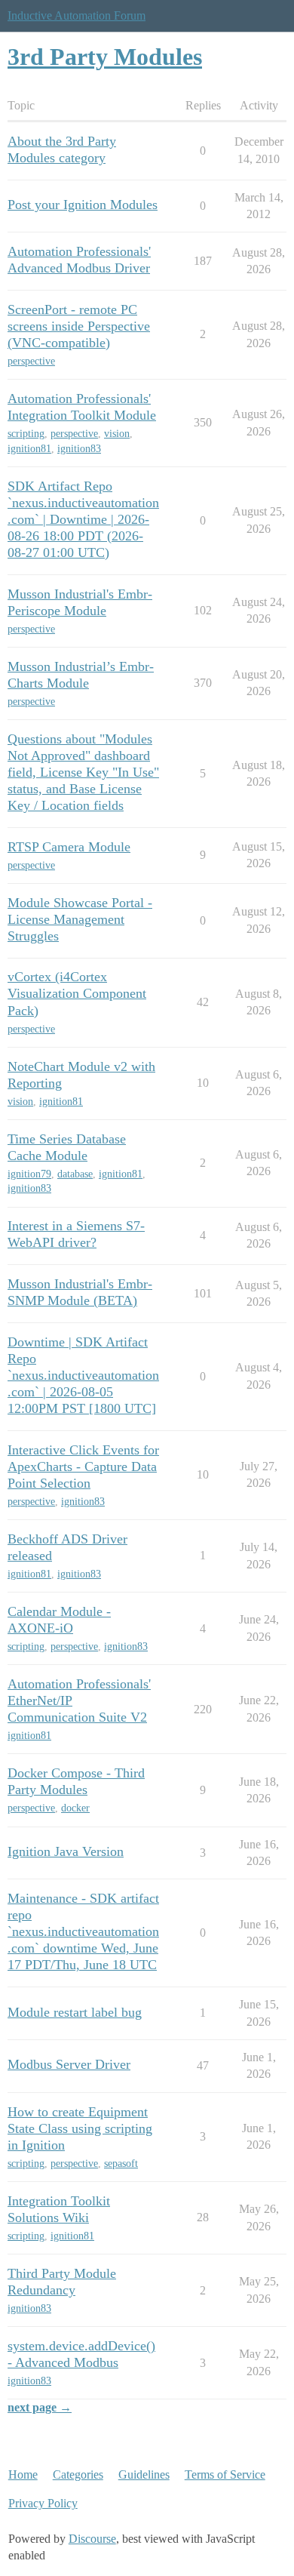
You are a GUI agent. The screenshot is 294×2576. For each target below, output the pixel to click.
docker (75, 1808)
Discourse (92, 2539)
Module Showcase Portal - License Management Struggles (80, 919)
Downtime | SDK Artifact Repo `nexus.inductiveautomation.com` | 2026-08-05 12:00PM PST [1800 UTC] (83, 1375)
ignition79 (29, 1174)
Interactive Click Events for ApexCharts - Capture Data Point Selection (83, 1467)
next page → (40, 2407)
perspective (31, 361)
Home (23, 2474)
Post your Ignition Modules (83, 205)
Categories (78, 2474)
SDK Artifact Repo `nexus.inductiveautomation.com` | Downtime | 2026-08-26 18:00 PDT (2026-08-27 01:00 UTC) (83, 519)
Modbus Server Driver (69, 2064)
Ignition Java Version (66, 1851)
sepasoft (121, 2164)
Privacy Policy (43, 2503)
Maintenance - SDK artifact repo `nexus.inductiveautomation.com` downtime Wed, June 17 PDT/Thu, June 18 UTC (83, 1931)
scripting (26, 434)
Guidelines (144, 2474)
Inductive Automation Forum (77, 15)
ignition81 (29, 449)
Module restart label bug (75, 2012)
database (75, 1174)
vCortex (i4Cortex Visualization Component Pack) (77, 993)
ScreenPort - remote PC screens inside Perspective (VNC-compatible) (79, 326)
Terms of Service (225, 2474)
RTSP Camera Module (69, 847)
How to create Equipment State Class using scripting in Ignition (80, 2128)
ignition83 (79, 449)
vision (117, 434)
